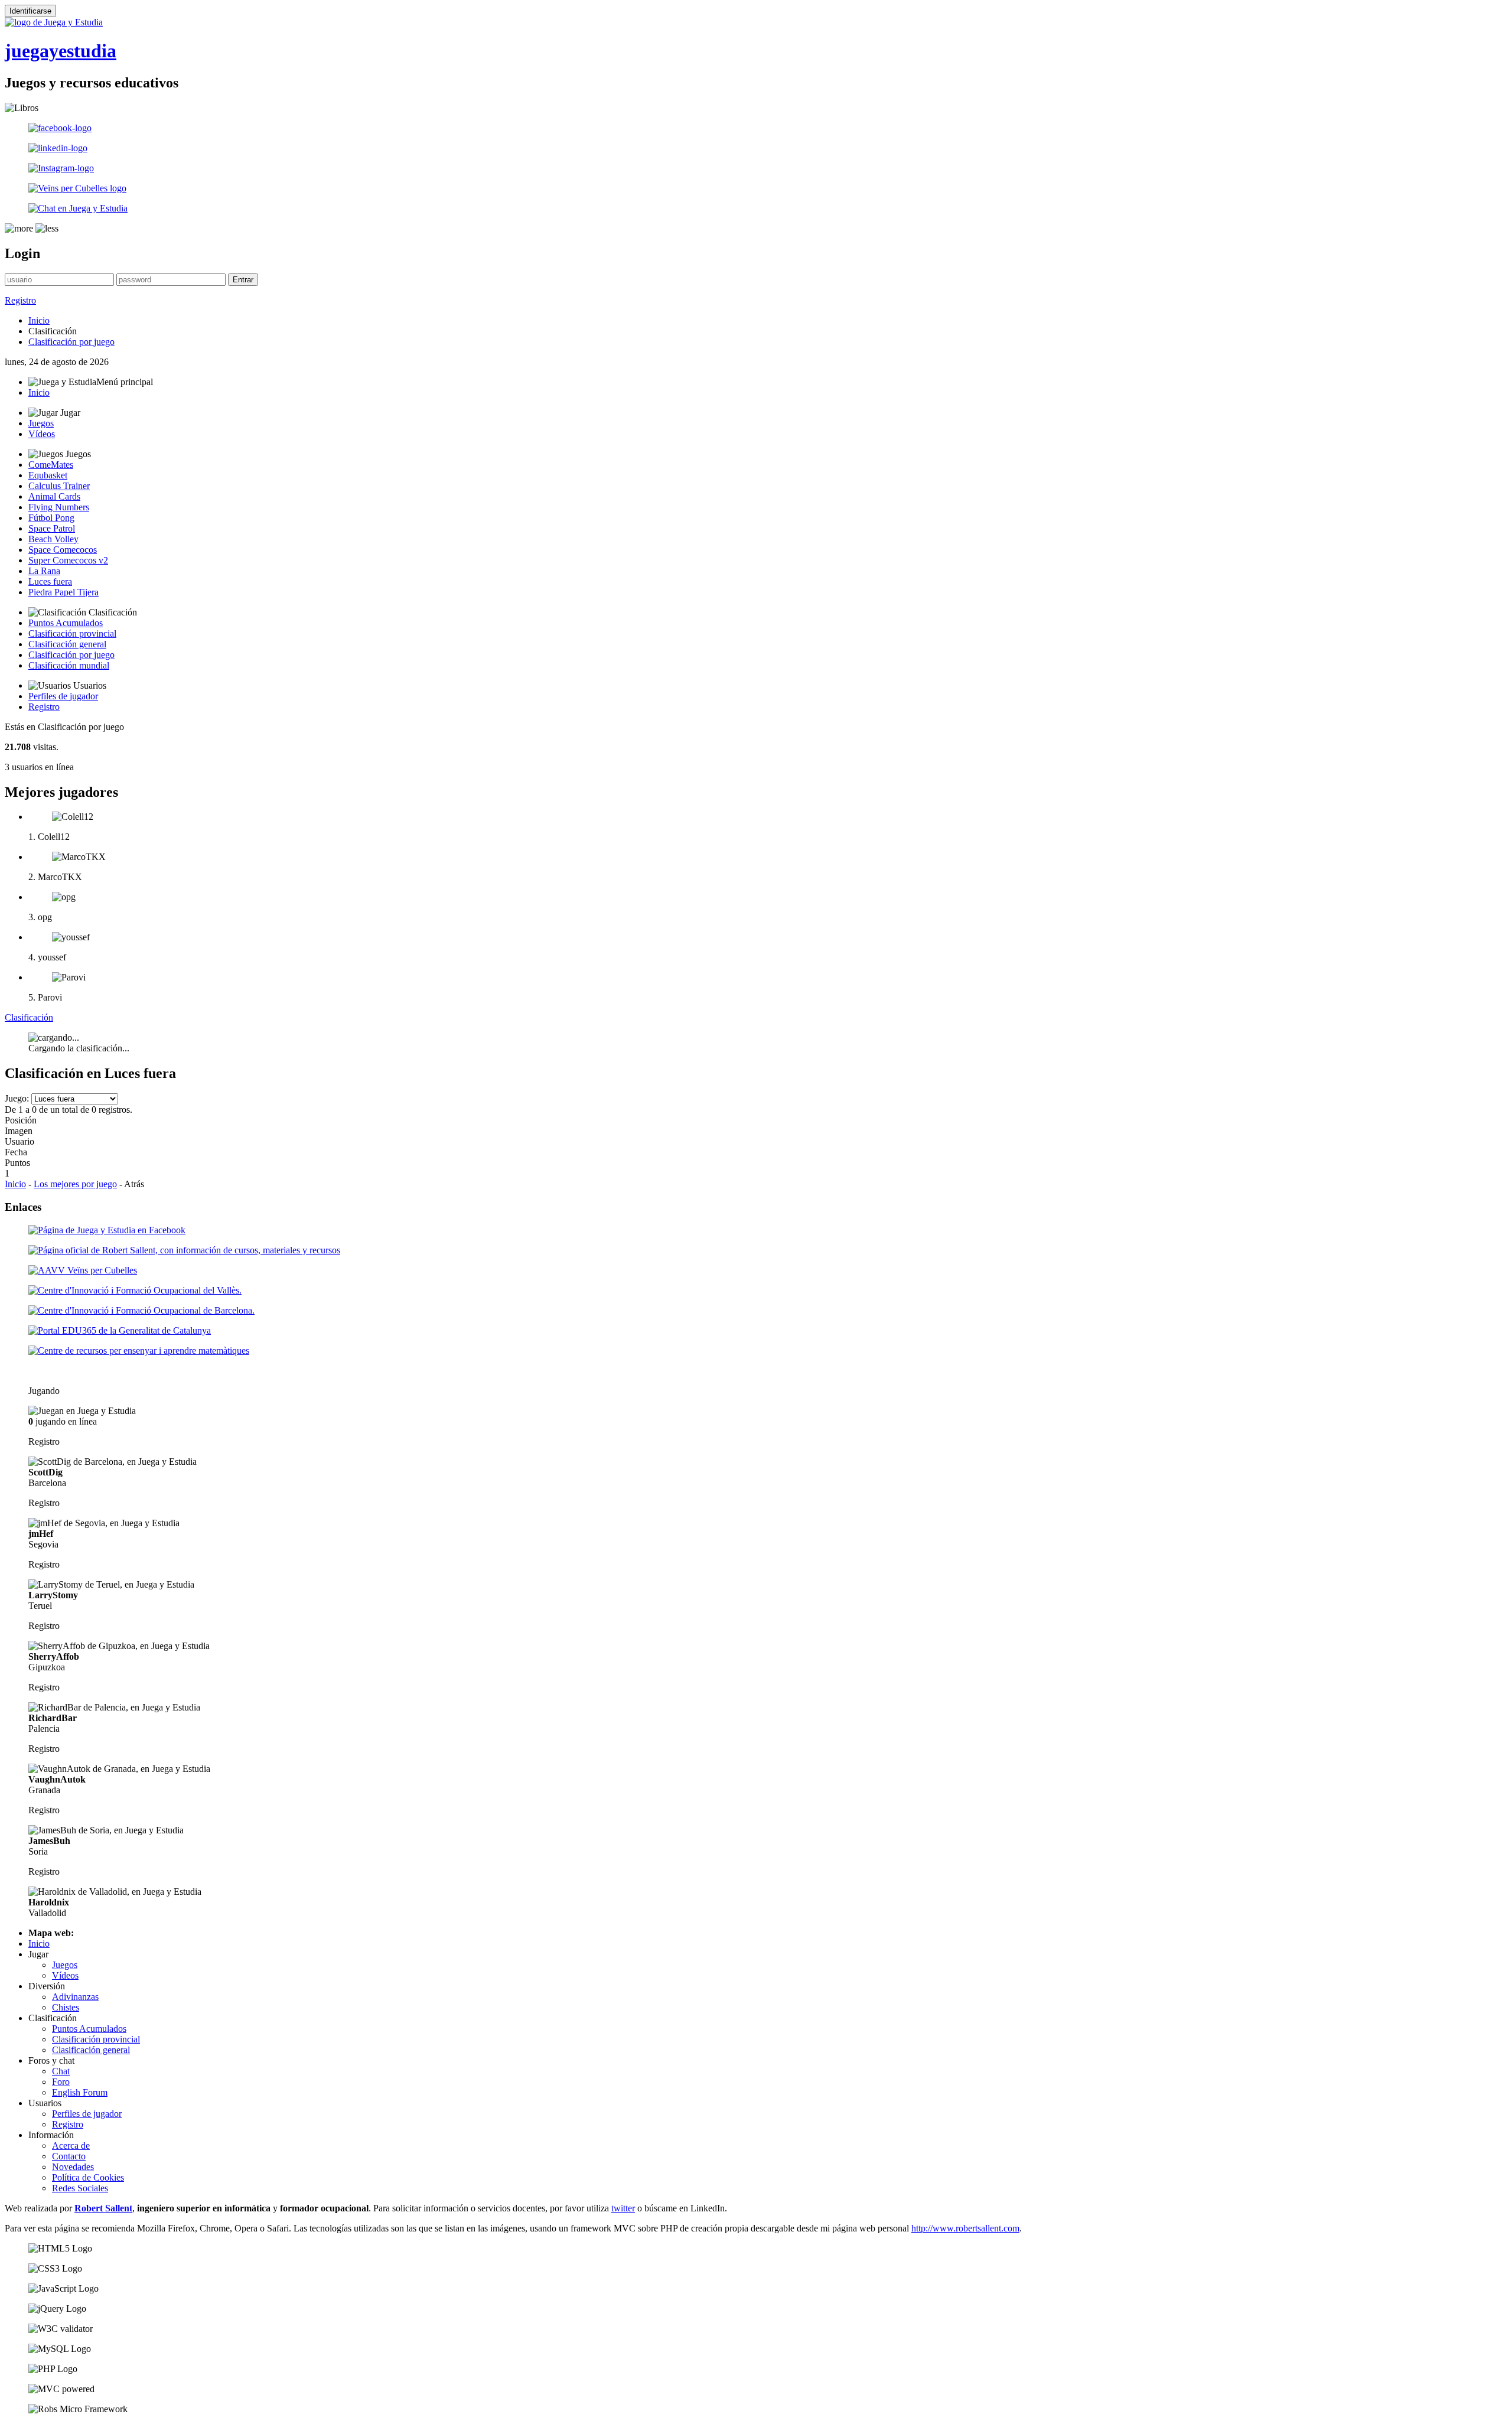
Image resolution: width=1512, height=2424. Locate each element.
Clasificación (29, 1017)
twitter (623, 2208)
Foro (61, 2082)
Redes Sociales (80, 2188)
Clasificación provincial (72, 633)
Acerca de (71, 2146)
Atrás (134, 1184)
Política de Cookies (88, 2177)
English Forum (80, 2092)
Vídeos (42, 434)
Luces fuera (50, 581)
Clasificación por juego (71, 342)
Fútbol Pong (51, 518)
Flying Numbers (59, 507)
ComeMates (51, 465)
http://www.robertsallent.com (965, 2228)
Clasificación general (67, 644)
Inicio (39, 320)
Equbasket (48, 475)
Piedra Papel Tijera (63, 592)
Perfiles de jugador (63, 696)
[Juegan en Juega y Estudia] (82, 1411)
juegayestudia (61, 51)
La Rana (44, 571)
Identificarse (30, 11)
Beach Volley (53, 539)
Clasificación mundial (69, 665)
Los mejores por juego (75, 1184)
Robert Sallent (103, 2208)
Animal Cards (54, 496)
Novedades (73, 2167)
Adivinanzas (75, 1997)
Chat (61, 2071)
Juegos (41, 423)
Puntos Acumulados (66, 623)
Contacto (69, 2156)
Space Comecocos (63, 550)
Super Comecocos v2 (68, 560)
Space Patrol (52, 528)
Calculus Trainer (59, 486)
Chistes (66, 2007)
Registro (20, 300)
